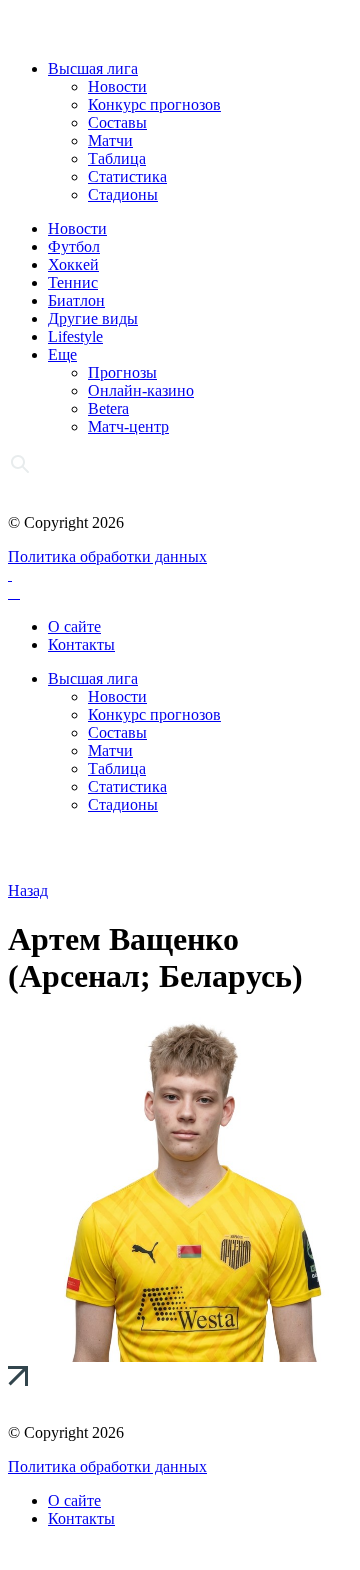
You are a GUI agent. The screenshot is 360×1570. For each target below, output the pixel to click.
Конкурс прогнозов (154, 104)
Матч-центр (128, 426)
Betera (108, 408)
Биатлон (76, 300)
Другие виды (93, 318)
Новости (117, 86)
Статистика (127, 176)
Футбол (74, 246)
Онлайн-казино (141, 390)
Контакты (81, 644)
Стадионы (123, 194)
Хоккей (73, 264)
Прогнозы (122, 372)
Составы (117, 122)
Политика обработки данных (107, 556)
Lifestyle (75, 336)
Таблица (117, 158)
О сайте (74, 626)
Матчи (110, 140)
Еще (62, 354)
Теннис (73, 282)
